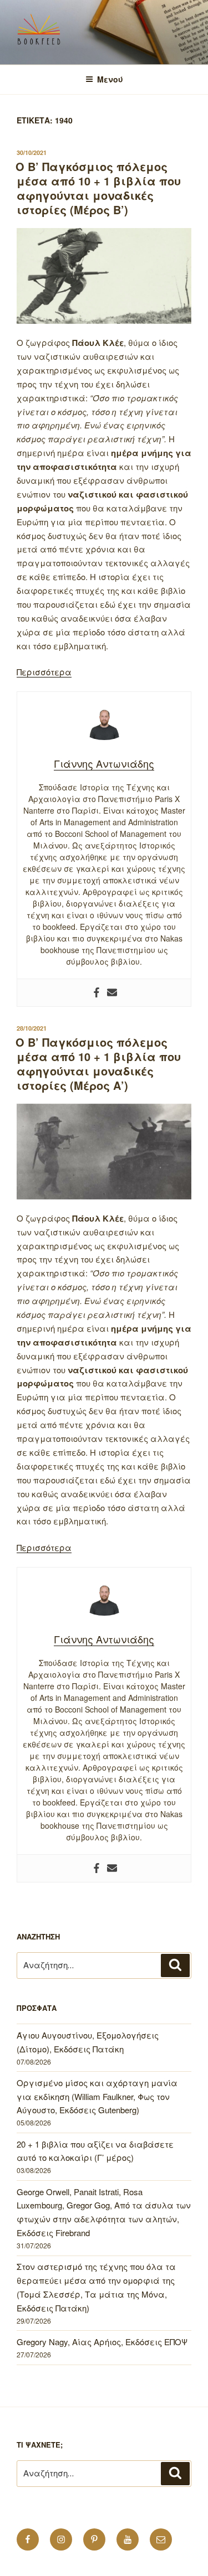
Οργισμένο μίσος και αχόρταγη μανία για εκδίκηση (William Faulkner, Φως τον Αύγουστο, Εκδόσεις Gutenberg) (97, 2096)
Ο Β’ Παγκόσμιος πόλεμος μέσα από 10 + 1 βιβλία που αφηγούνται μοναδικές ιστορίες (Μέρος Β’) (98, 188)
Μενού (110, 79)
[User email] (112, 993)
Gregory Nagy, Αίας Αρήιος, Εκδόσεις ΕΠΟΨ (102, 2342)
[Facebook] (97, 993)
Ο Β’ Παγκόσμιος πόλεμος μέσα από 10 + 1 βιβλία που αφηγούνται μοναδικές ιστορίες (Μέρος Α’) (98, 1064)
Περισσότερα (44, 672)
